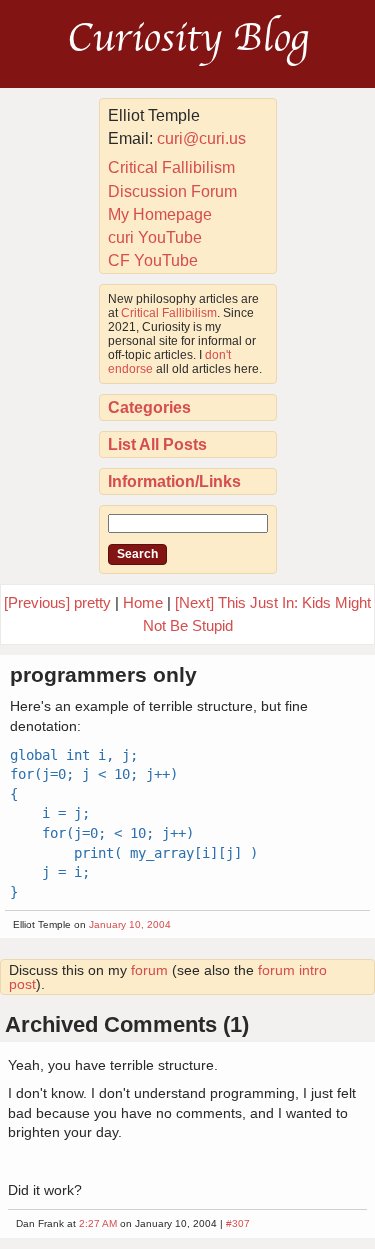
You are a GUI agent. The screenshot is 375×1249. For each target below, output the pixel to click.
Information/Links (174, 481)
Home (143, 602)
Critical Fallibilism (171, 167)
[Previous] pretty (57, 602)
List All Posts (157, 444)
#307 (238, 1223)
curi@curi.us (201, 138)
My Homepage (160, 214)
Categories (149, 407)
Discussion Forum (172, 191)
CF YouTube (153, 260)
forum (149, 970)
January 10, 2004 (130, 924)
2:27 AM (98, 1223)
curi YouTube (155, 237)
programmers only (103, 674)
